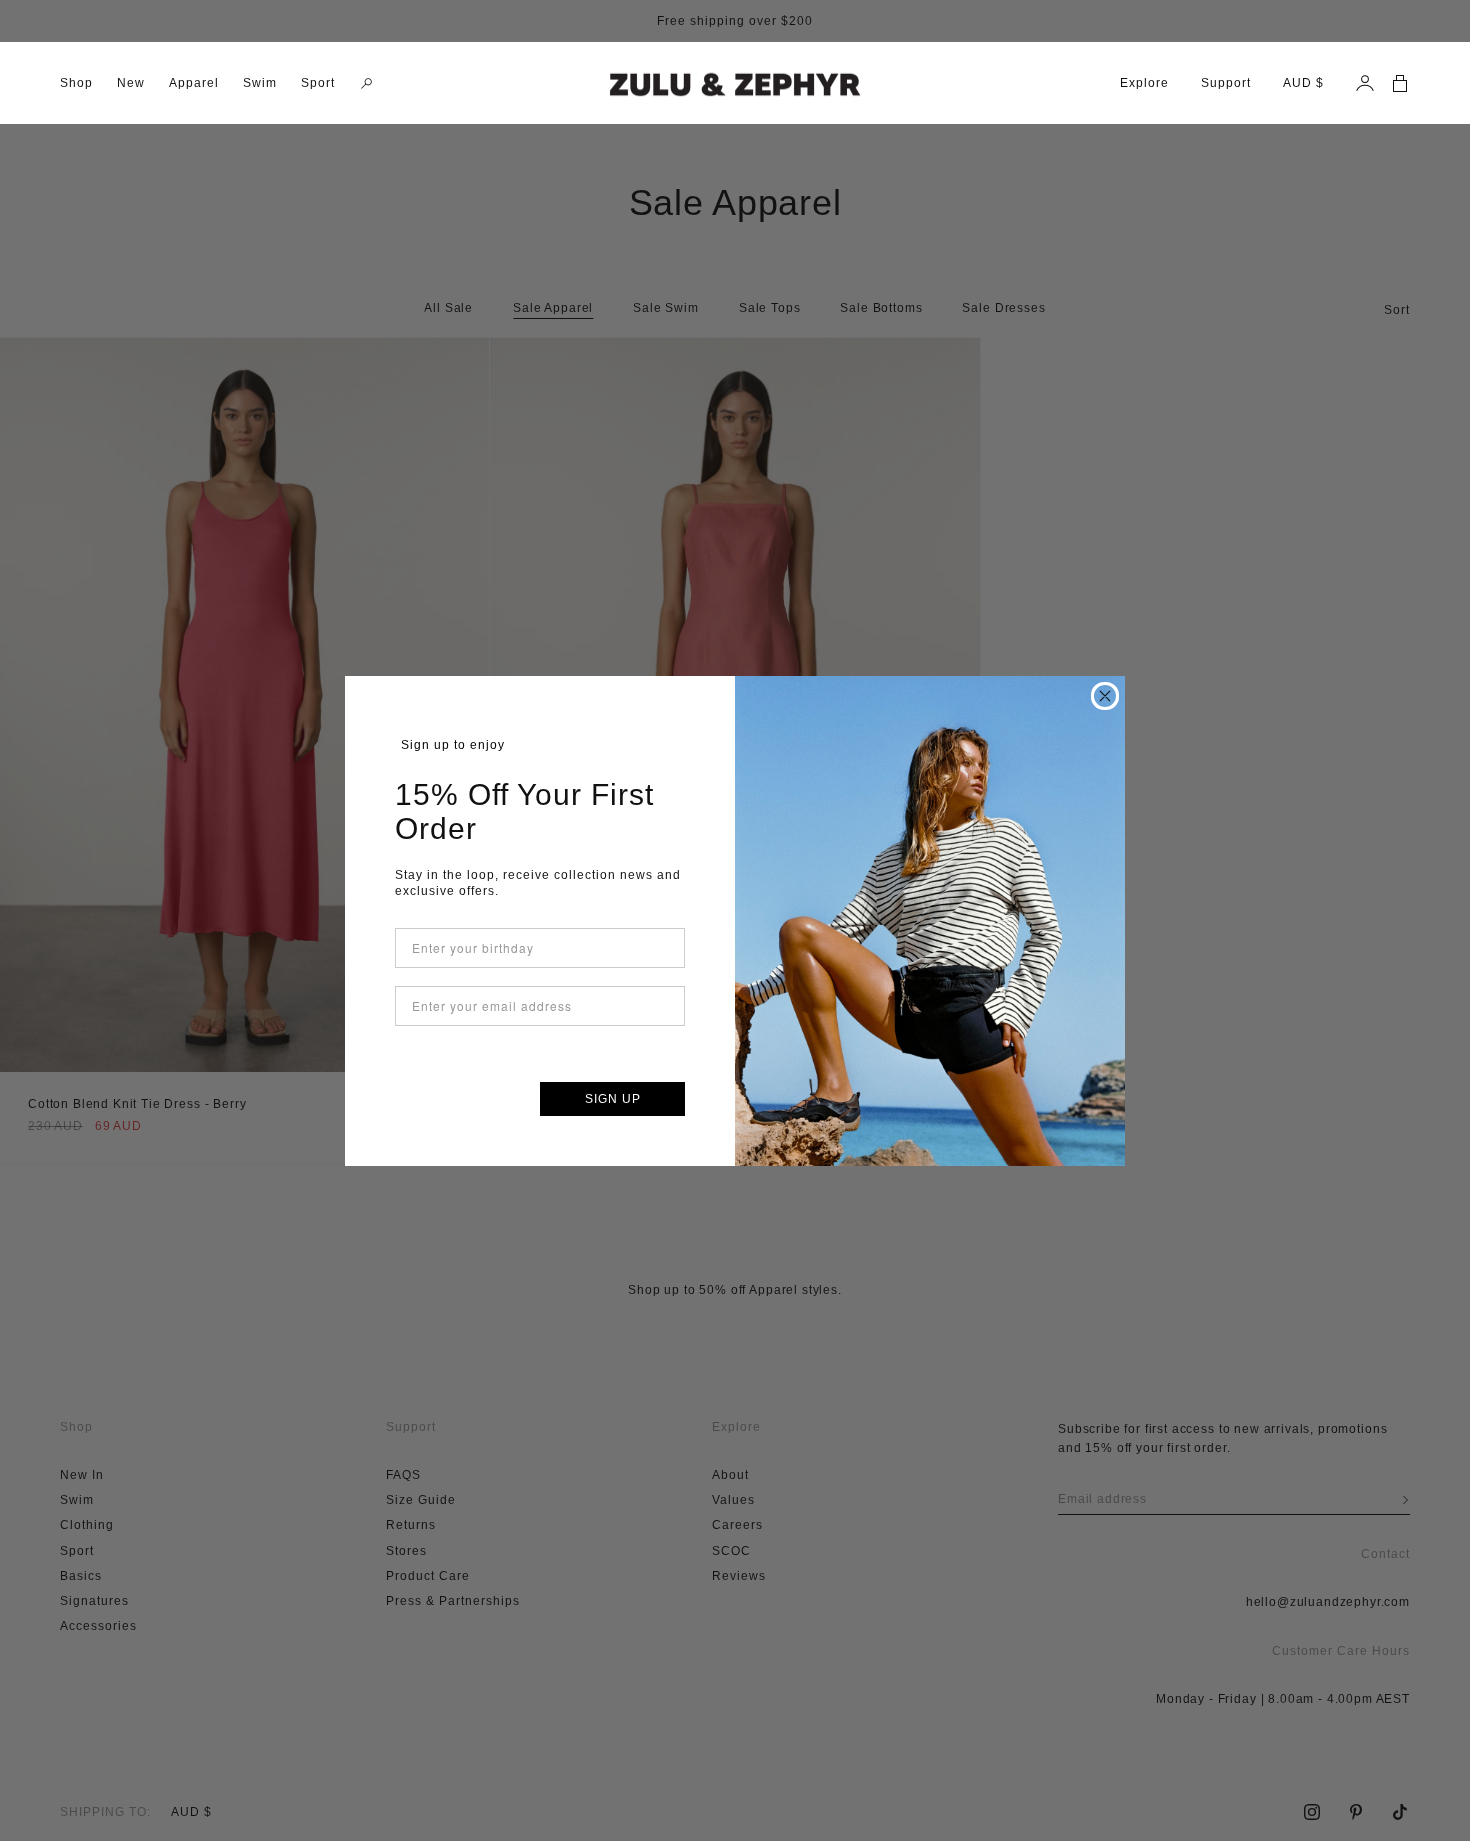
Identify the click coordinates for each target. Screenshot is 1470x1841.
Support (1226, 83)
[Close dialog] (1105, 696)
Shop (76, 83)
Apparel (194, 83)
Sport (318, 83)
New (131, 83)
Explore (1144, 83)
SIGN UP (613, 1099)
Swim (260, 83)
